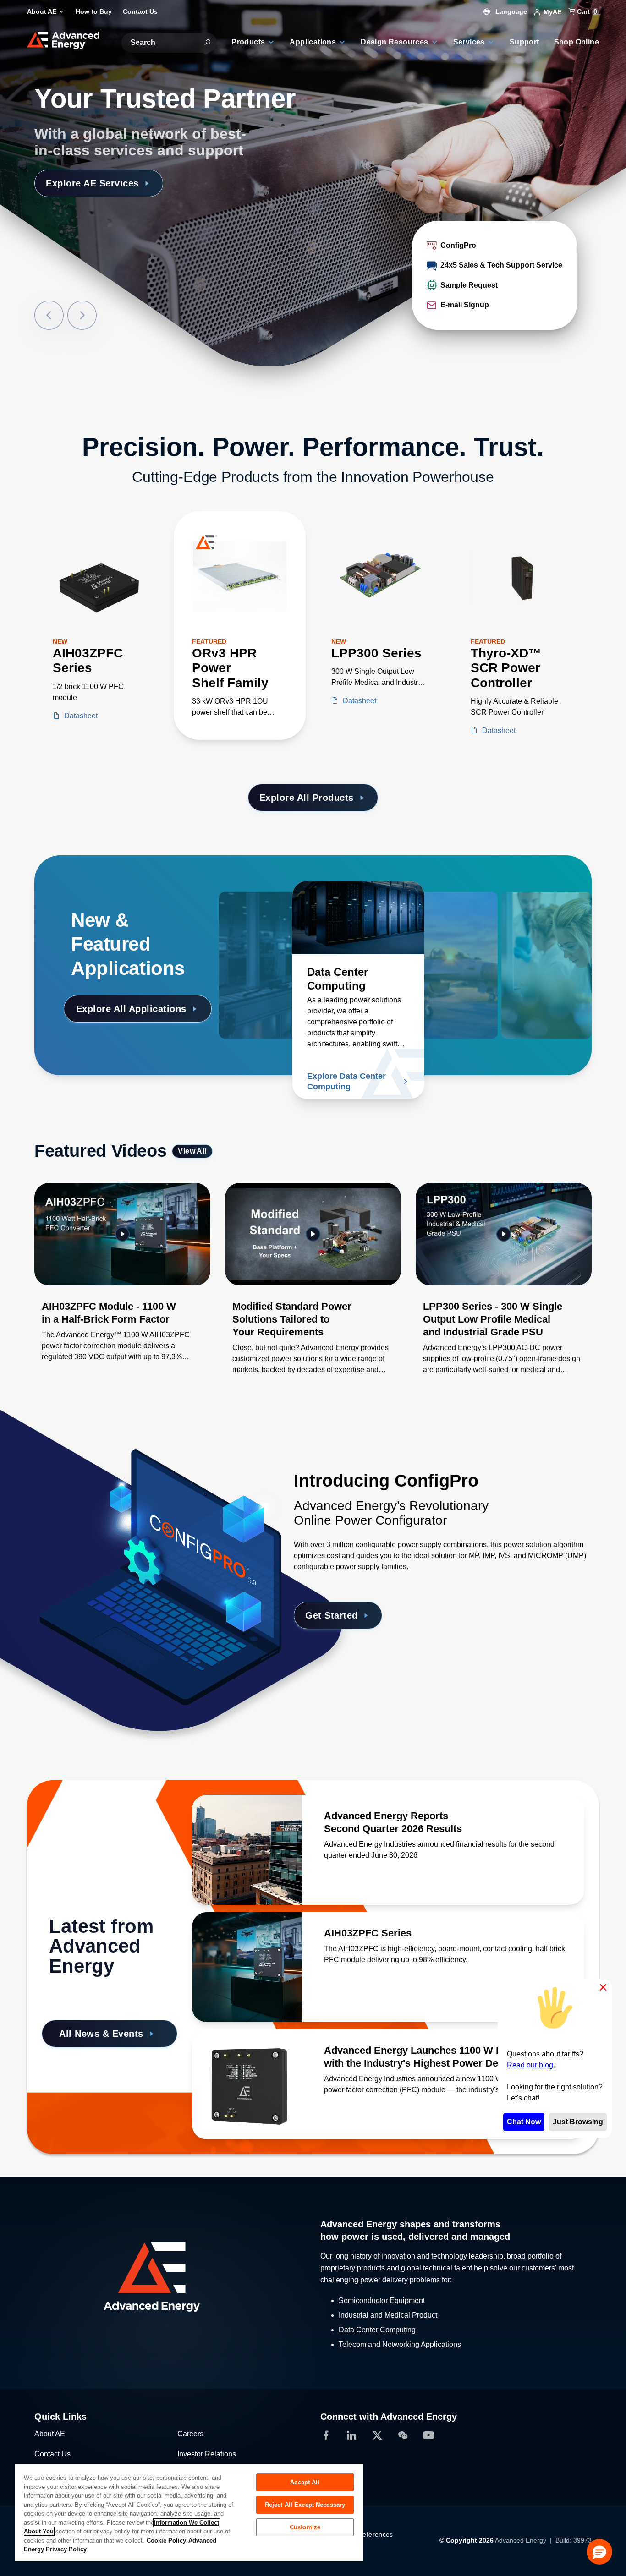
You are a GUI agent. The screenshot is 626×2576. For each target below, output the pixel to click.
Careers (190, 2434)
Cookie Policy (166, 2540)
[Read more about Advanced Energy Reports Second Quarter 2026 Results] (247, 1850)
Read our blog (530, 2065)
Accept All (305, 2482)
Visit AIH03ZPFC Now (95, 183)
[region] (189, 2512)
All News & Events (101, 2034)
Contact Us (52, 2454)
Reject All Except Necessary (305, 2505)
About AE (50, 2434)
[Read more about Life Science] (526, 918)
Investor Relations (207, 2454)
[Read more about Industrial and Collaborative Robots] (285, 918)
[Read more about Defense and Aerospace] (452, 918)
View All (192, 1151)
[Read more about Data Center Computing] (358, 918)
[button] (599, 2552)
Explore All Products (307, 798)
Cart (586, 11)
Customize (305, 2527)
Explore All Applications (131, 1009)
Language (510, 11)
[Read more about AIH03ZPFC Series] (247, 1967)
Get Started (332, 1615)
